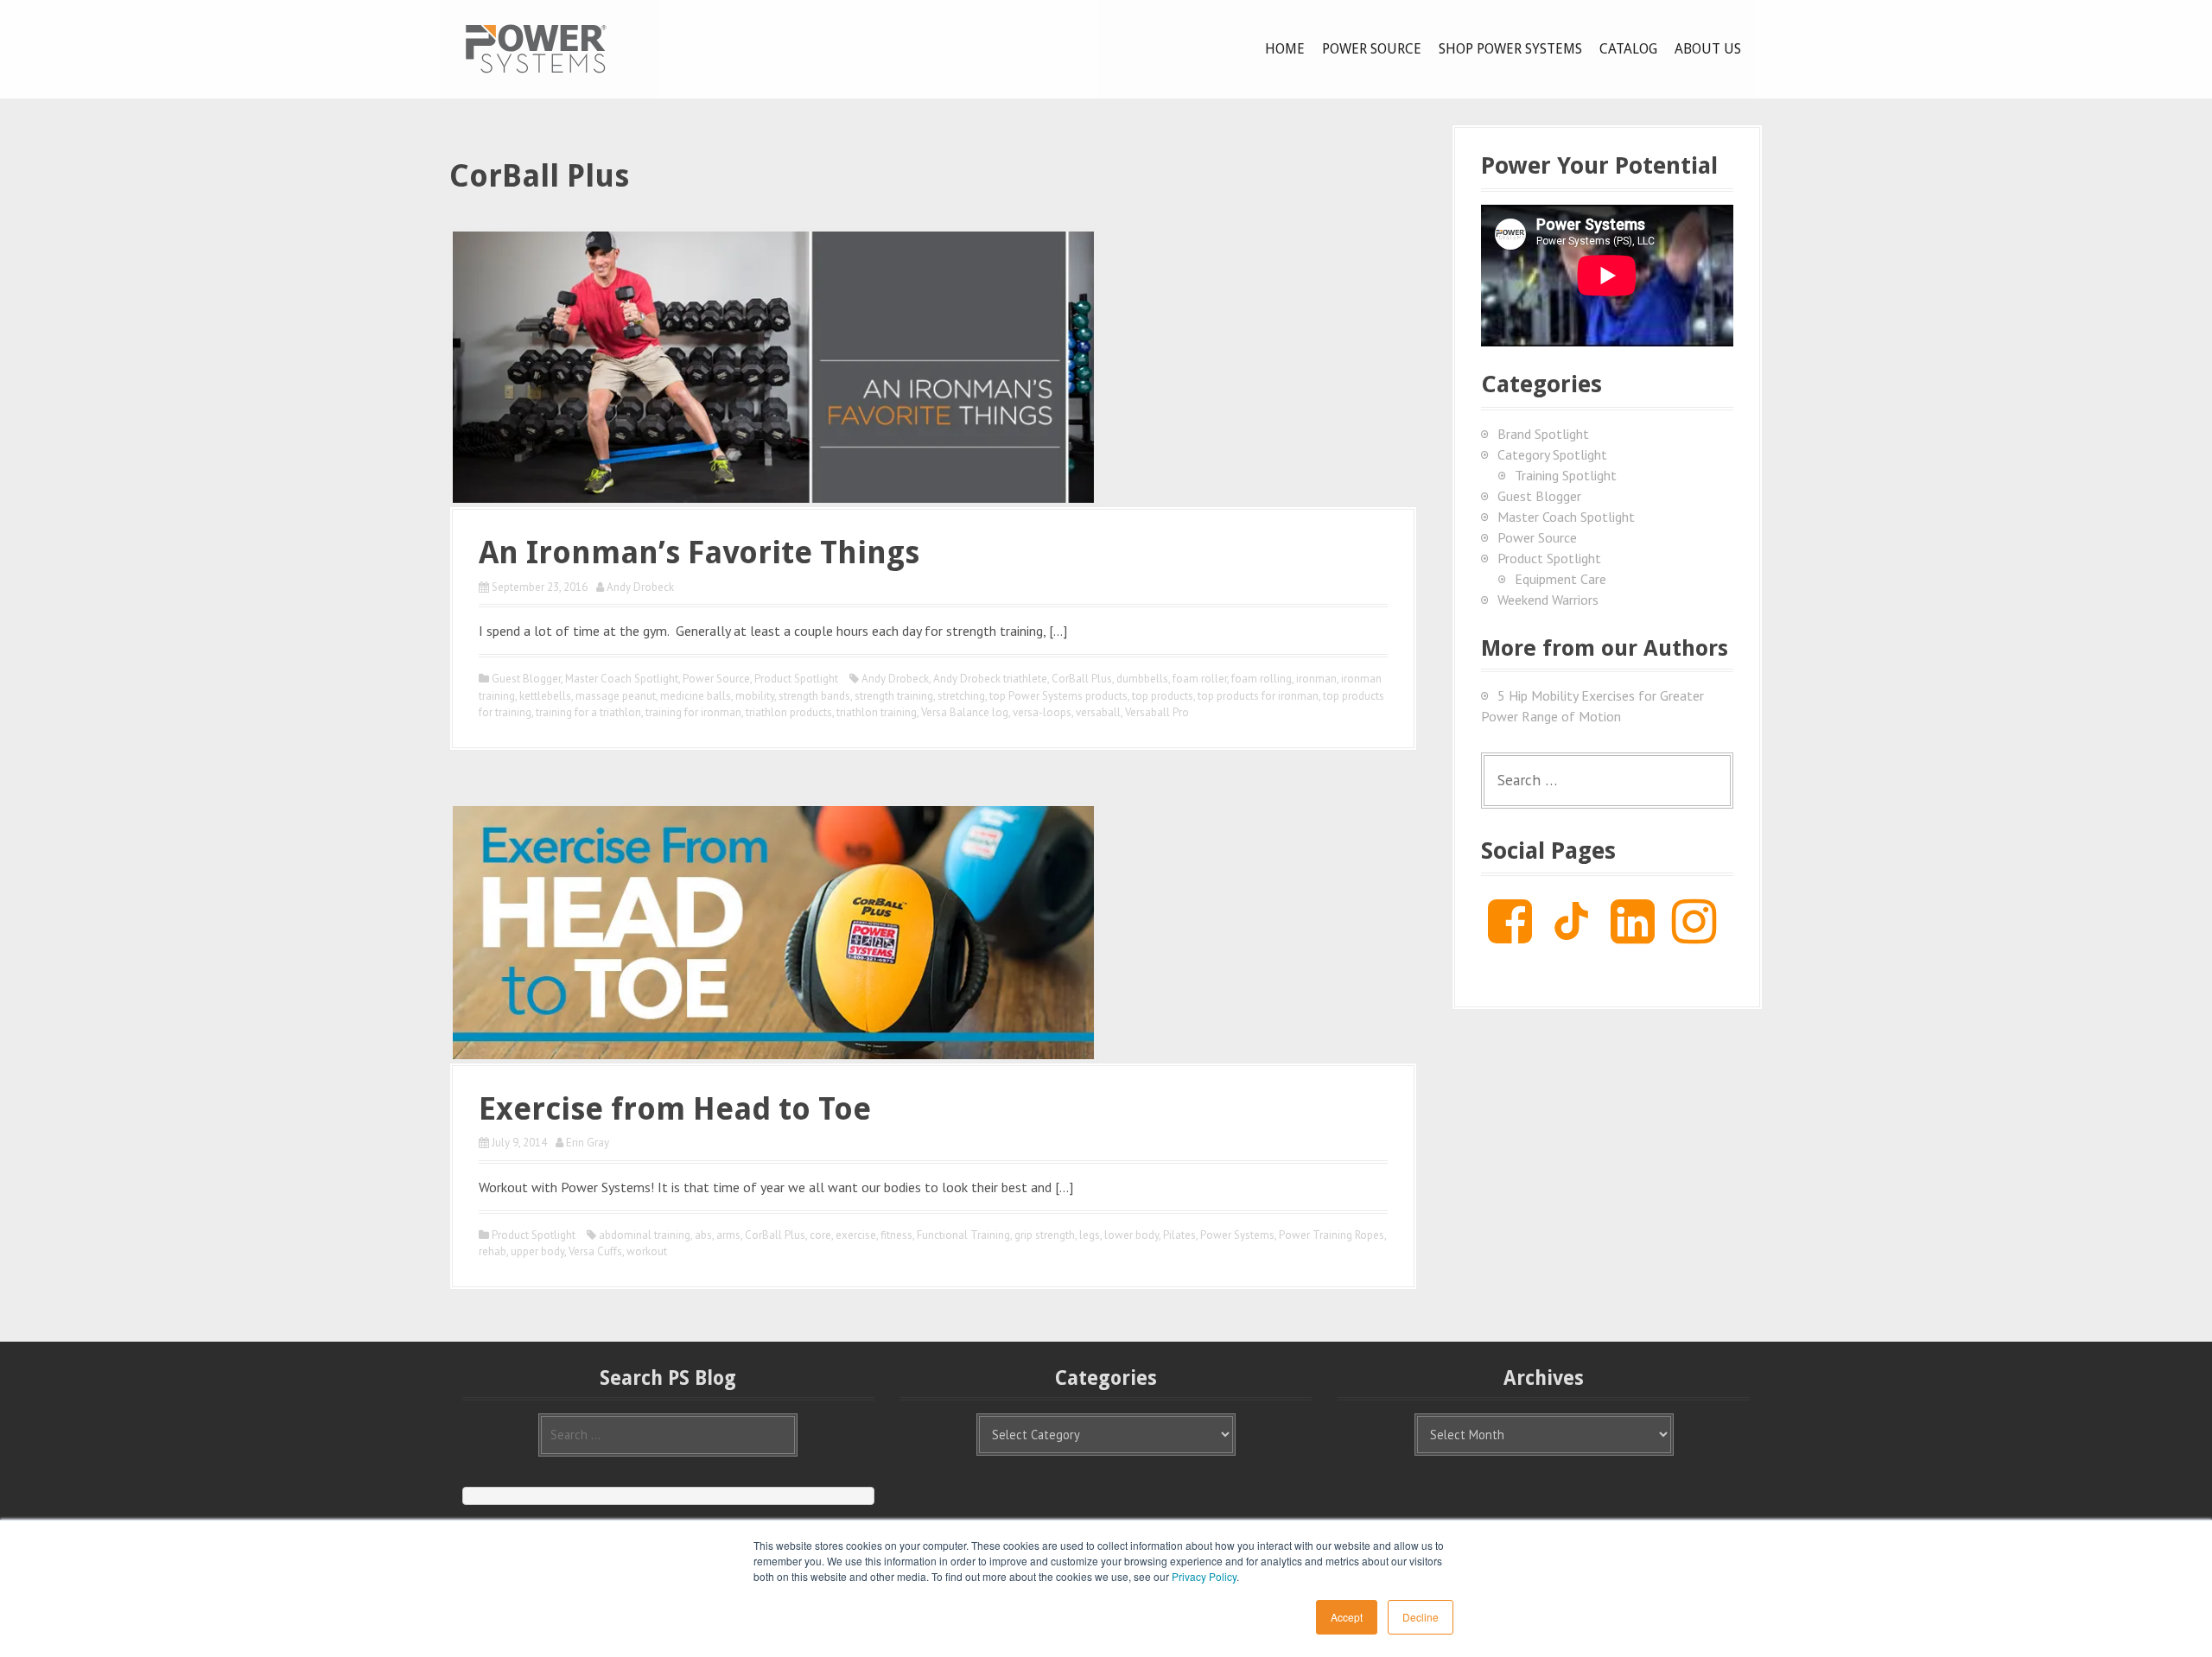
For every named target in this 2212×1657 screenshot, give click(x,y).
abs (703, 1235)
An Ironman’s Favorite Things (699, 552)
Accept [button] (1347, 1617)
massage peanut (616, 696)
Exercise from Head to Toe (675, 1109)
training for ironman (693, 712)
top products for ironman (1258, 696)
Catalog (1628, 49)
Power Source (1372, 49)
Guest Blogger (526, 679)
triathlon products (789, 712)
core (820, 1235)
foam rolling (1262, 679)
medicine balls (696, 696)
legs (1090, 1235)
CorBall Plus (1082, 679)
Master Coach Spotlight (622, 679)
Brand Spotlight (1543, 434)
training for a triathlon (588, 712)
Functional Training (963, 1235)
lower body (1131, 1235)
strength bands (814, 696)
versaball (1098, 712)
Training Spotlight (1566, 475)
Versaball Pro (1157, 712)
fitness (896, 1235)
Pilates (1179, 1235)
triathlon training (877, 712)
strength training (894, 696)
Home (1285, 49)
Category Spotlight (1552, 454)
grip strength (1045, 1235)
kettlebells (545, 696)
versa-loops (1042, 712)
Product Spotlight (796, 679)
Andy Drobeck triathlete (990, 679)
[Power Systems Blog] (536, 48)
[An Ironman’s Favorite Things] (773, 365)
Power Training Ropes (1332, 1235)
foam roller (1200, 679)
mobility (755, 696)
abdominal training (645, 1235)
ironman (1316, 679)
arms (728, 1235)
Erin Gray (588, 1143)
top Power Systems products (1058, 696)
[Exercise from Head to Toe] (773, 930)
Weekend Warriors (1548, 600)
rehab (493, 1251)
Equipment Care (1560, 579)
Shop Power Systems (1510, 49)
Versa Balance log (965, 712)
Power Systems (1237, 1235)
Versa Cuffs (595, 1251)
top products (1163, 696)
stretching (961, 696)
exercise (856, 1235)
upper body (537, 1251)
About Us (1708, 49)
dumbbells (1142, 679)
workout (647, 1251)
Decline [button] (1421, 1617)
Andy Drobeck (640, 587)
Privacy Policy (1204, 1576)
